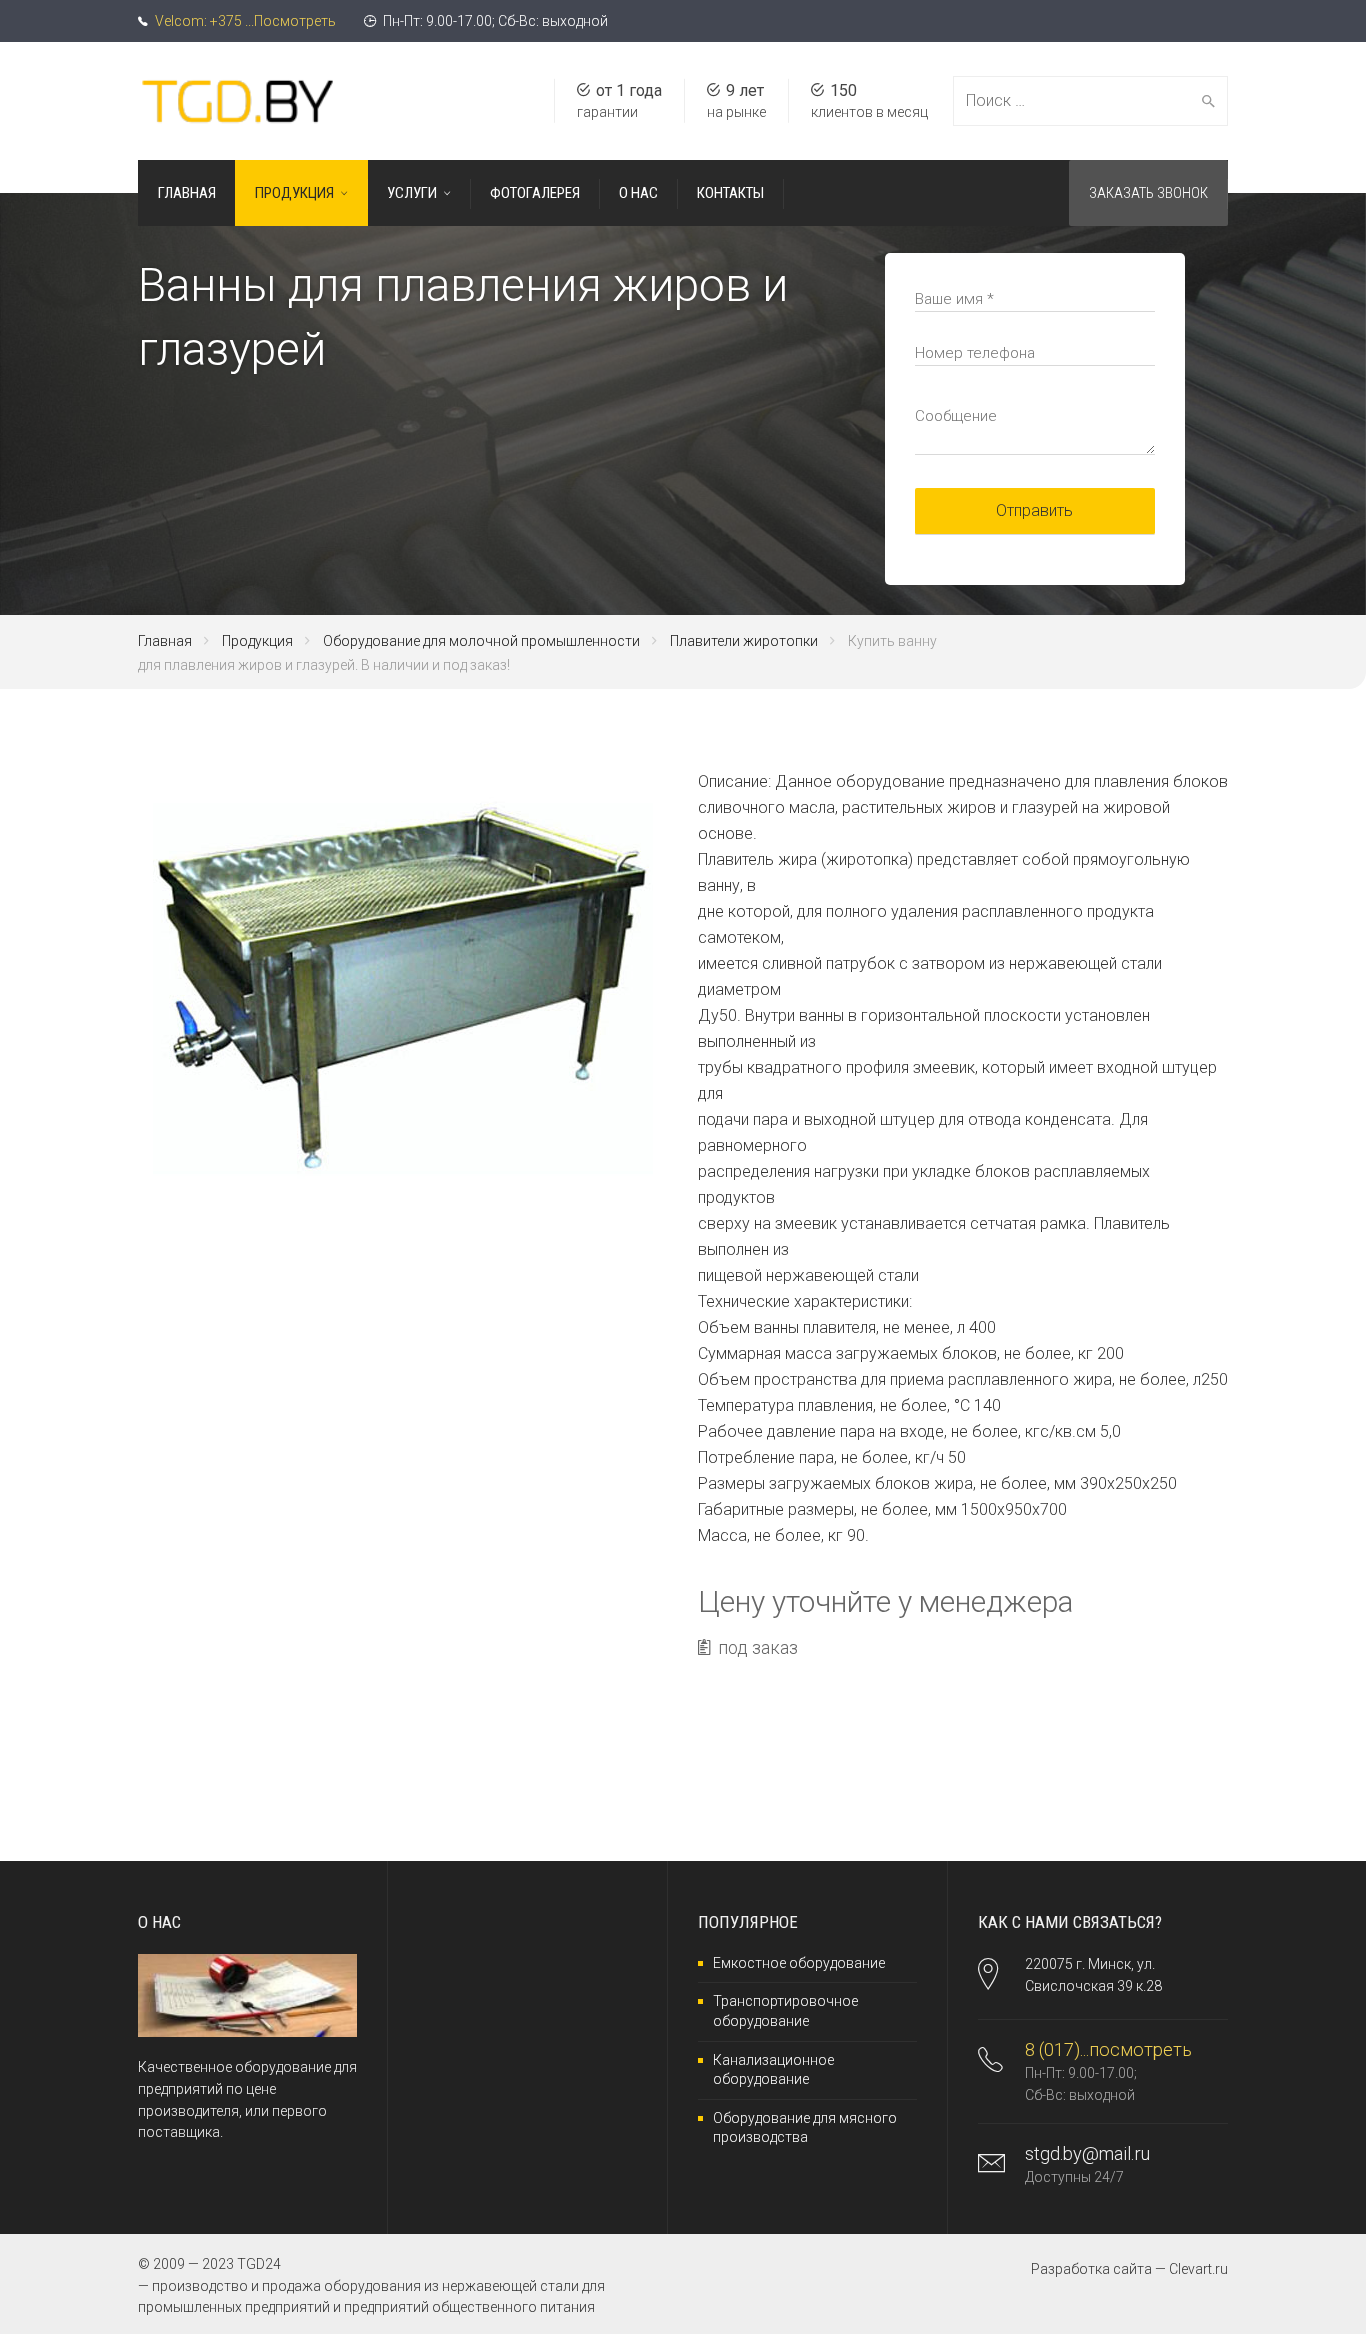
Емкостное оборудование (799, 1963)
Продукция (294, 193)
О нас (638, 193)
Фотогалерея (535, 193)
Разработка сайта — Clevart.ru (1129, 2269)
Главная (187, 193)
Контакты (730, 193)
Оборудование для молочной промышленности (481, 641)
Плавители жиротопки (744, 641)
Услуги (412, 193)
